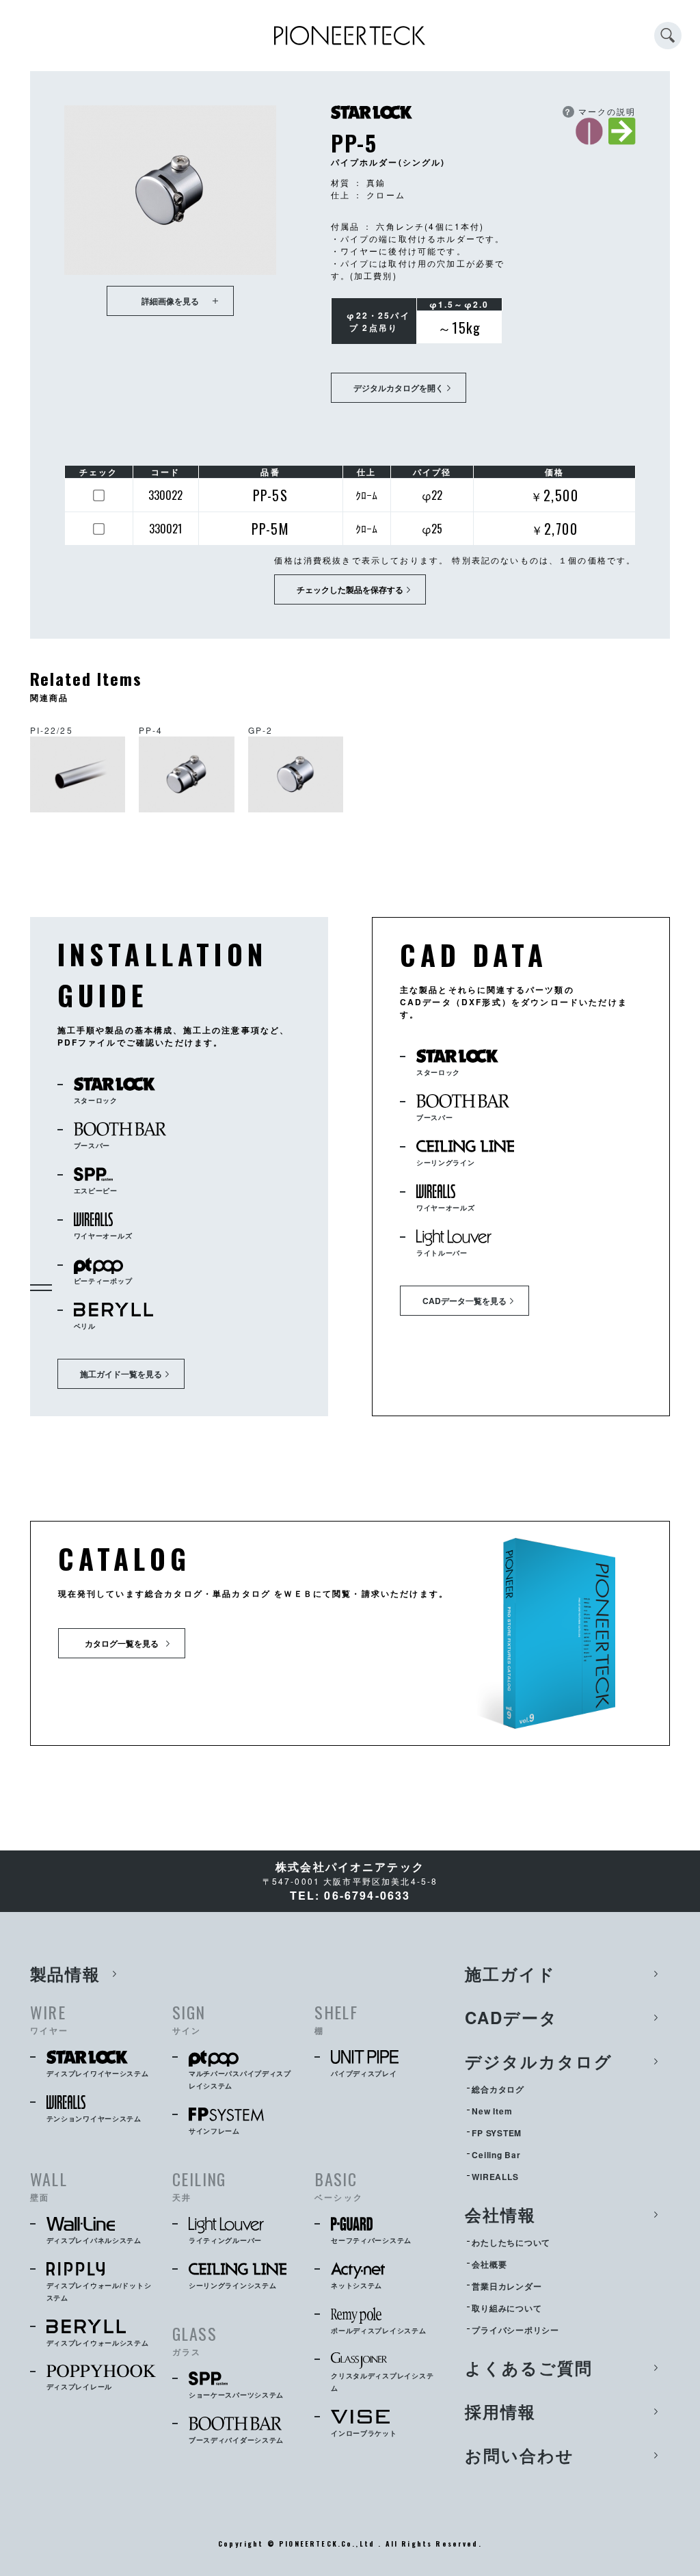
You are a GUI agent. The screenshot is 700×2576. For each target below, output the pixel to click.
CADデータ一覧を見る (465, 1301)
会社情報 (500, 2214)
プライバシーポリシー (515, 2330)
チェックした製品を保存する (350, 589)
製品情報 (66, 1974)
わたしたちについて (511, 2242)
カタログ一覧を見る (122, 1643)
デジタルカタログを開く (399, 388)
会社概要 (489, 2264)
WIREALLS (495, 2177)
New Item (492, 2111)
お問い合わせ (520, 2455)
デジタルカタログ (538, 2061)
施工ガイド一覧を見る (121, 1374)
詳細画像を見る (170, 301)
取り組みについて (507, 2308)
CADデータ (511, 2017)
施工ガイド (510, 1974)
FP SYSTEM (496, 2133)
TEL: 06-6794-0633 (350, 1895)
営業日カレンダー (507, 2286)
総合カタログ (498, 2089)
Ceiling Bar (496, 2155)
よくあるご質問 (528, 2367)
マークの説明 (600, 111)
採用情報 (500, 2411)
